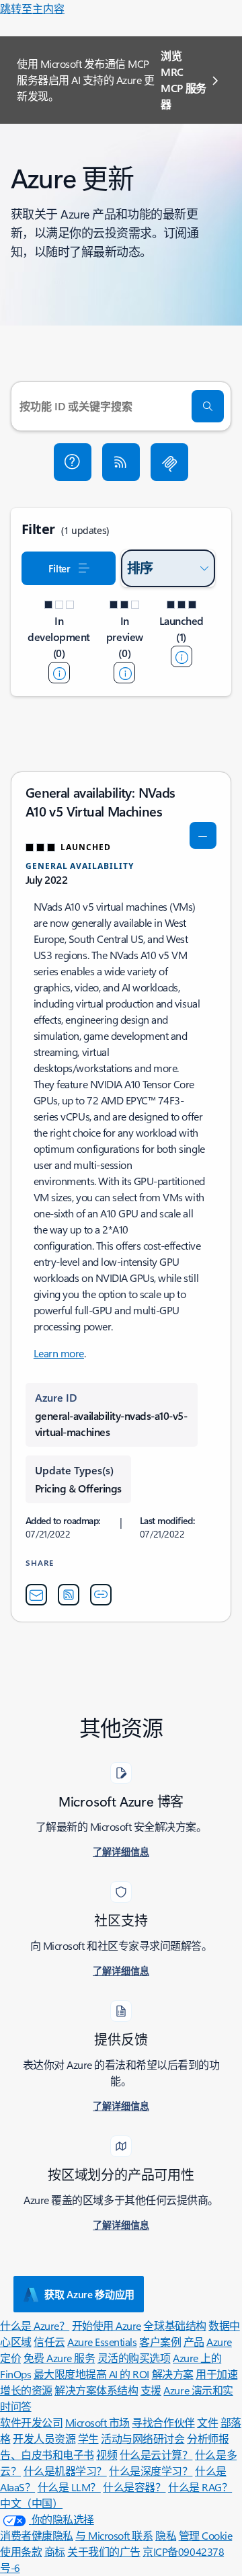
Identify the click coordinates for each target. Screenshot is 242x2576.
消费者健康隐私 (37, 2535)
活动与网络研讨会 (143, 2438)
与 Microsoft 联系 (114, 2535)
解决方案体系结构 (96, 2390)
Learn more (59, 1353)
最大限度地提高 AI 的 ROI (91, 2374)
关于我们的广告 (104, 2551)
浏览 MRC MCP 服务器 (184, 80)
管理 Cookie (206, 2535)
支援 (151, 2390)
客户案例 (160, 2342)
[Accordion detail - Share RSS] (69, 1595)
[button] (73, 462)
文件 (207, 2422)
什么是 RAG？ (200, 2487)
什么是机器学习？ (65, 2471)
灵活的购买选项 (134, 2358)
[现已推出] (182, 656)
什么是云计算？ (156, 2455)
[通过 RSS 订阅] (121, 462)
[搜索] (208, 406)
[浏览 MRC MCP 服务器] (169, 462)
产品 (194, 2342)
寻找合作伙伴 (163, 2422)
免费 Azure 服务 (59, 2358)
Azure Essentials (102, 2342)
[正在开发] (59, 673)
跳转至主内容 (32, 8)
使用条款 (21, 2551)
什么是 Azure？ (35, 2325)
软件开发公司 (31, 2422)
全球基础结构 (174, 2325)
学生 (88, 2438)
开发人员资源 (44, 2438)
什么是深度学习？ (151, 2471)
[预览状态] (124, 673)
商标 (55, 2551)
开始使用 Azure (107, 2325)
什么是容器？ (134, 2487)
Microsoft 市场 (97, 2422)
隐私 (166, 2535)
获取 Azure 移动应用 (89, 2294)
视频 (107, 2455)
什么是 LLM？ (69, 2487)
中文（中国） (31, 2503)
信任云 (49, 2342)
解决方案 (173, 2374)
